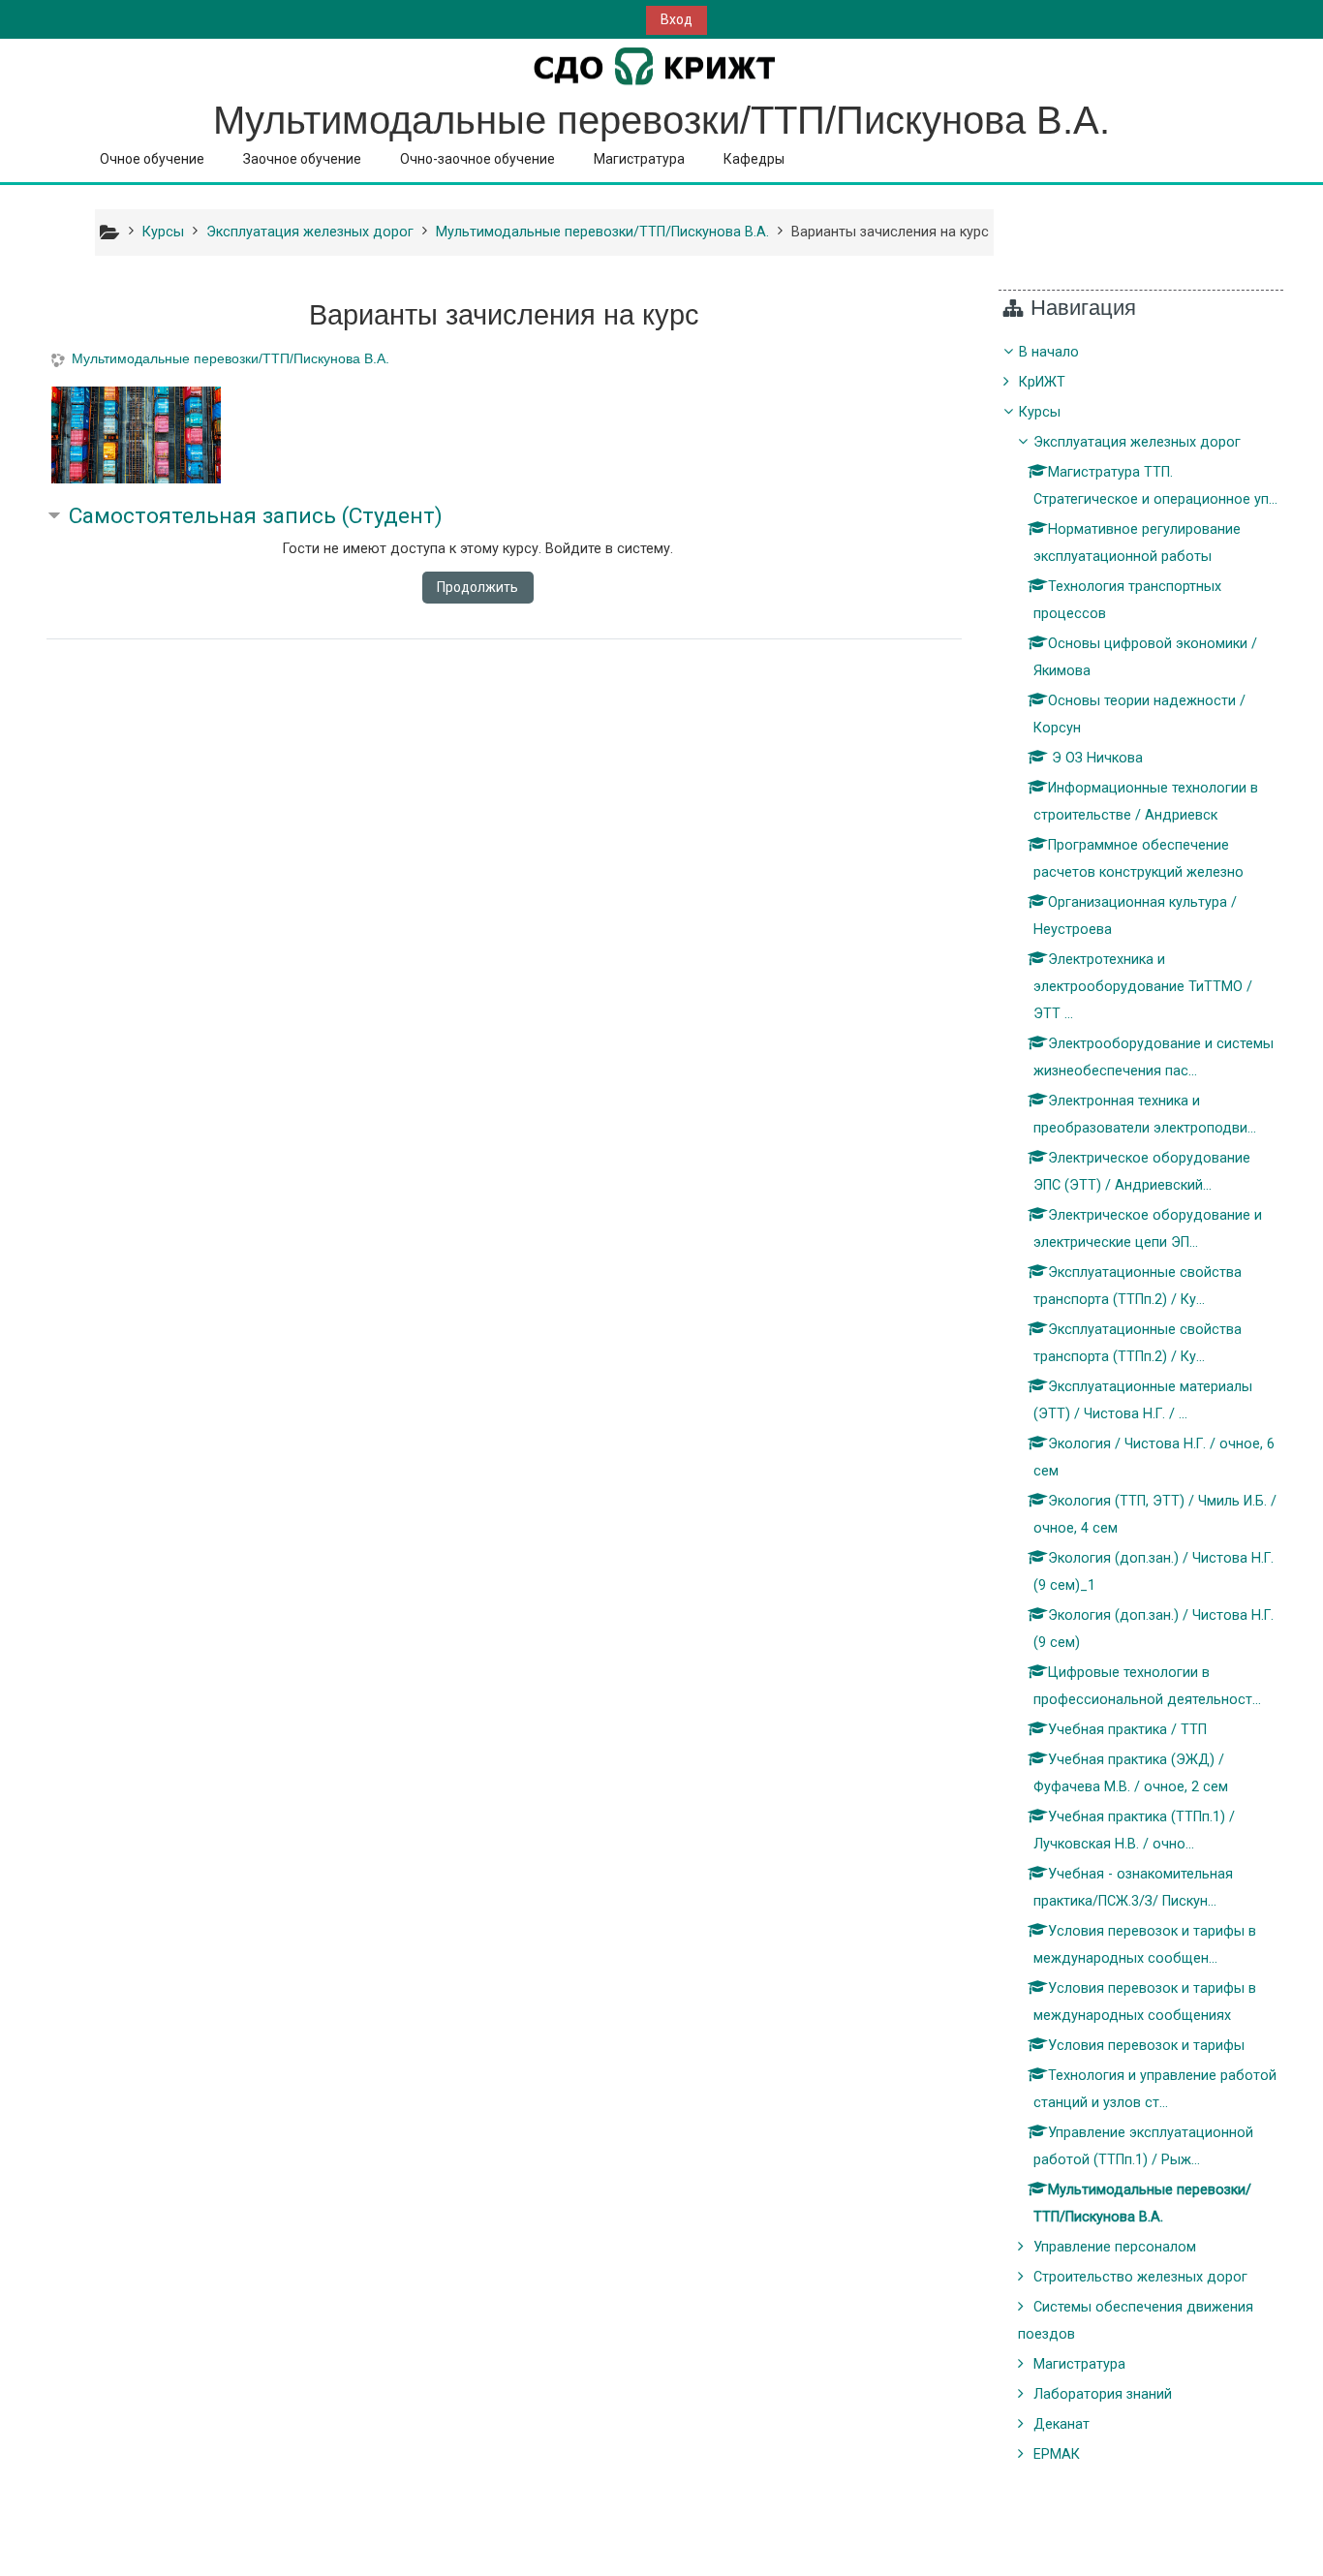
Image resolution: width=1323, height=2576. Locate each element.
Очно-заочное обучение (477, 159)
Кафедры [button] (754, 159)
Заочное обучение (302, 159)
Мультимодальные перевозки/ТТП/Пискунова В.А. (231, 358)
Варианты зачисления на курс (890, 232)
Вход (677, 19)
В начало (1049, 352)
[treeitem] (1141, 1404)
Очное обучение (152, 159)
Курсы (1040, 412)
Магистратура (639, 159)
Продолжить (477, 587)
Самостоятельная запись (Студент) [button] (256, 516)
